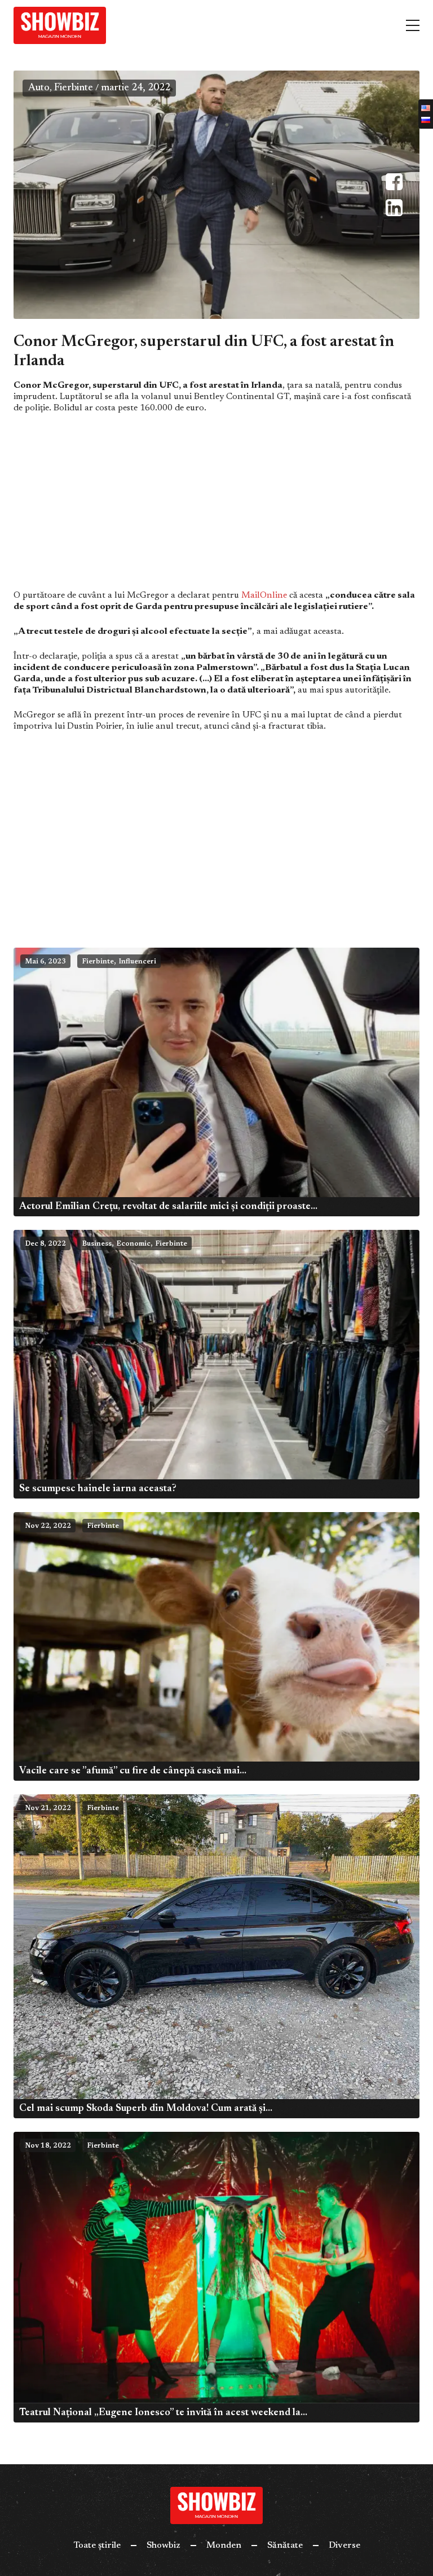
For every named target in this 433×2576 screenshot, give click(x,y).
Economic (133, 1244)
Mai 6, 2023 (45, 962)
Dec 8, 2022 (45, 1244)
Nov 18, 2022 (48, 2146)
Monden (224, 2546)
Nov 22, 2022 (48, 1526)
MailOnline (264, 595)
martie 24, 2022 (136, 88)
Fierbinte (74, 88)
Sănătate (285, 2546)
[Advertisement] (216, 506)
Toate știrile (97, 2546)
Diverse (344, 2546)
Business (97, 1244)
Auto (39, 88)
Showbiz (164, 2546)
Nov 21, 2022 (48, 1808)
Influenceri (137, 962)
